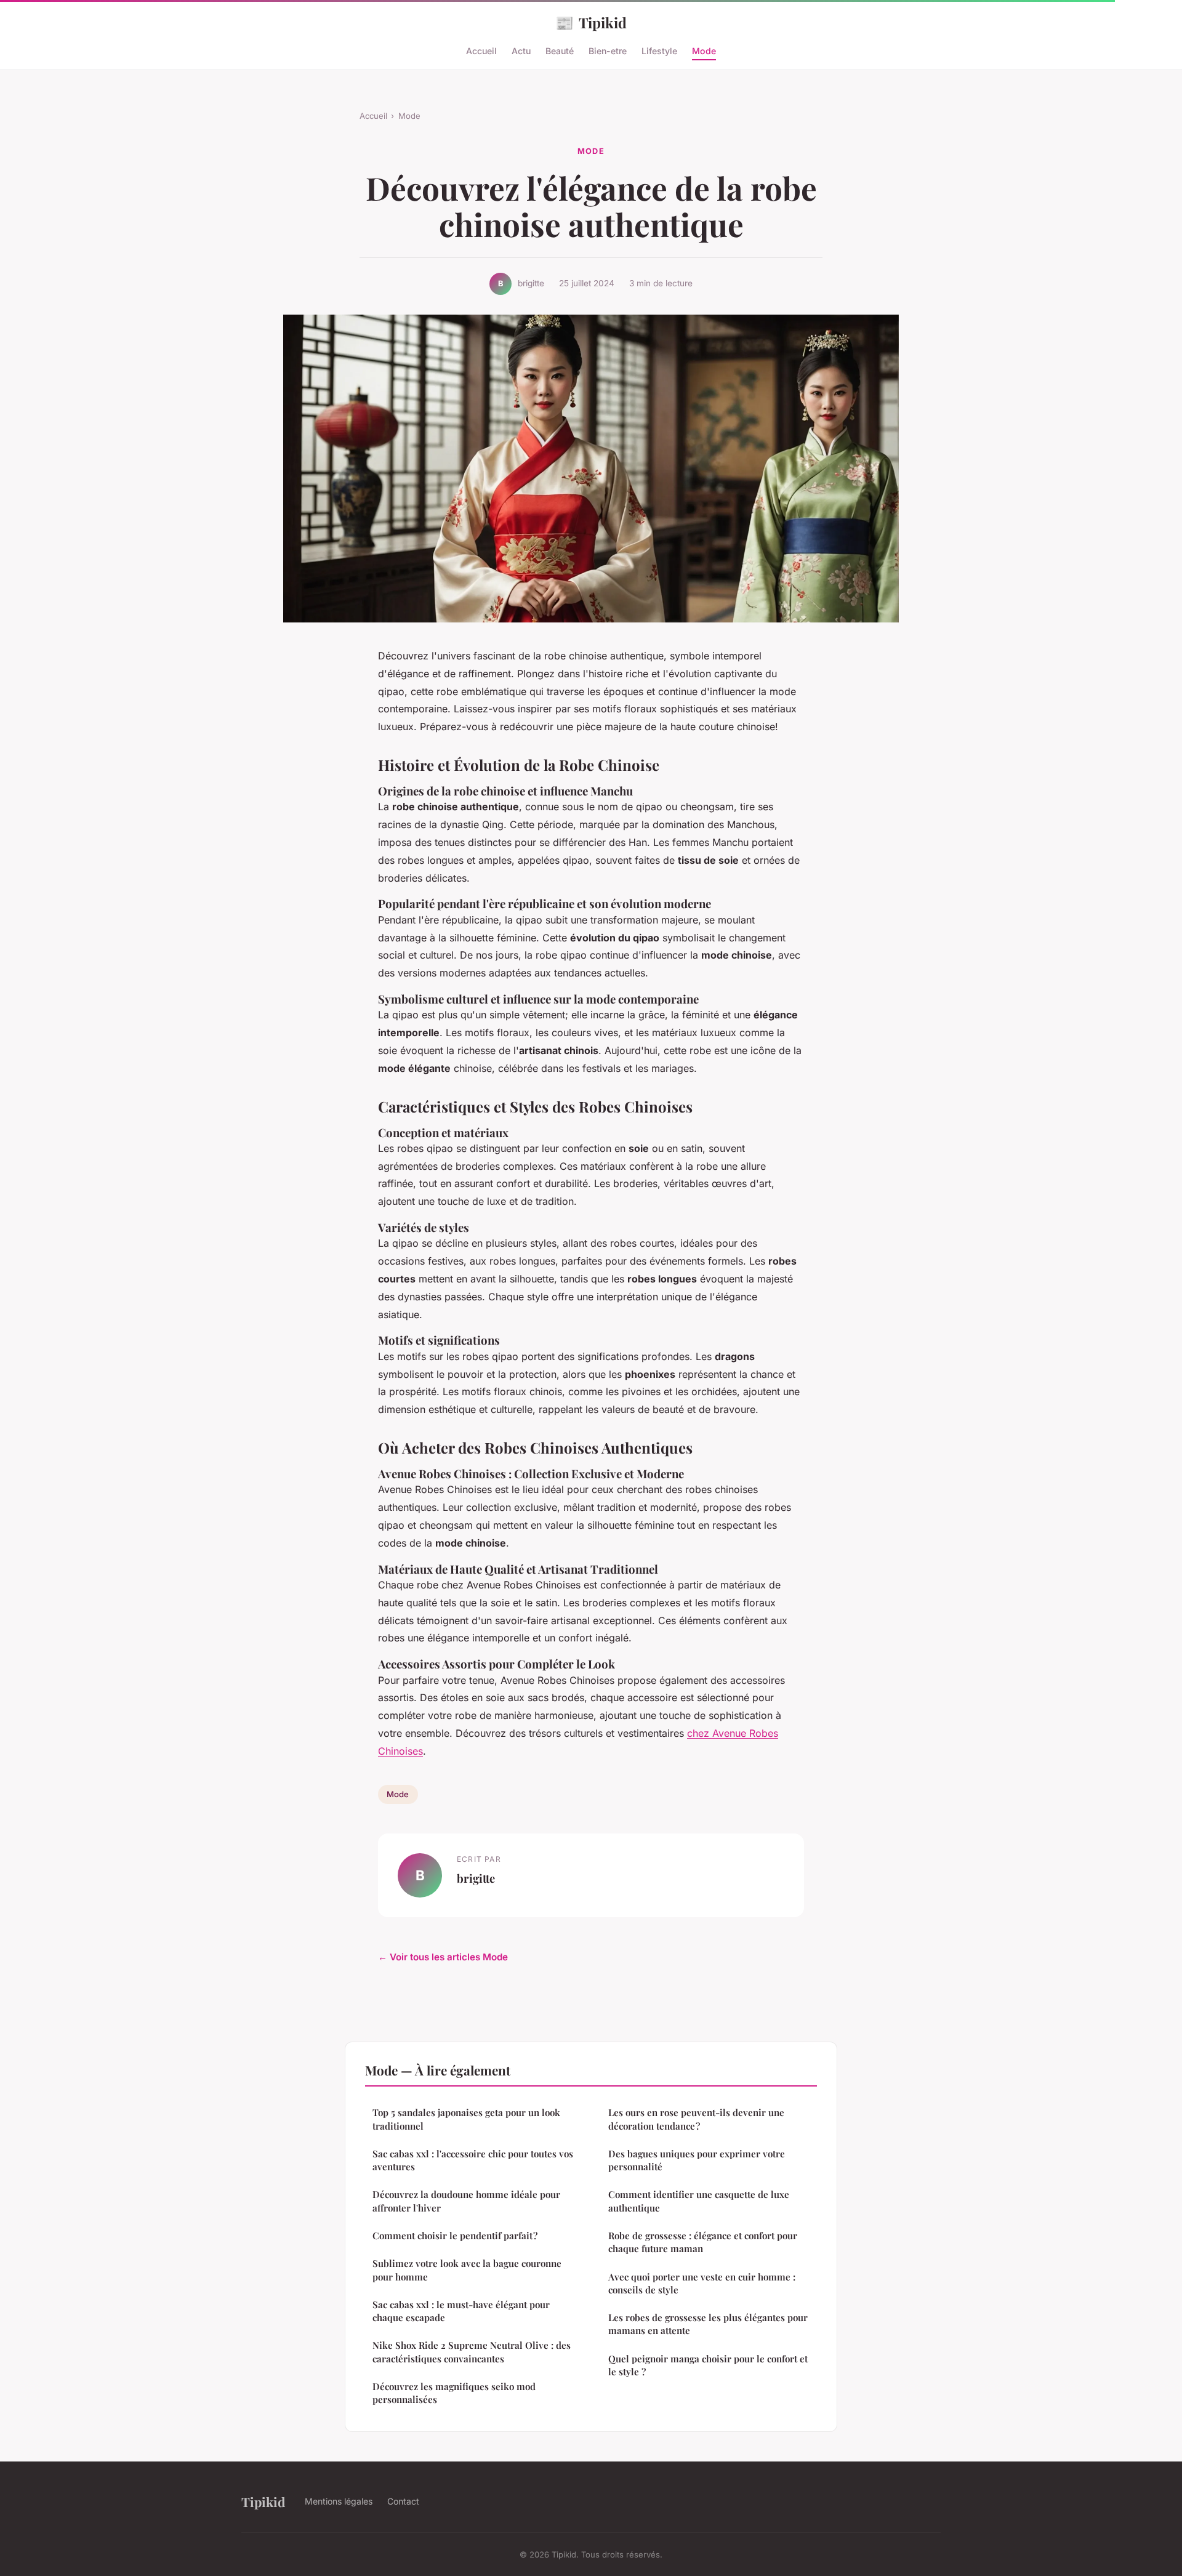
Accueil (481, 51)
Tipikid (591, 22)
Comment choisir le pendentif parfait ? (455, 2236)
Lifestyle (659, 51)
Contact (403, 2501)
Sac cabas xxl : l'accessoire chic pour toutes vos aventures (473, 2160)
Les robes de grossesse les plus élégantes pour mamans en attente (708, 2324)
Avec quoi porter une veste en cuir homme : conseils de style (702, 2283)
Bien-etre (608, 51)
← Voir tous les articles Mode (443, 1957)
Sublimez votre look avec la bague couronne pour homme (467, 2270)
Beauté (560, 51)
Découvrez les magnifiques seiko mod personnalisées (454, 2393)
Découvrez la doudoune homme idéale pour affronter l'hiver (466, 2201)
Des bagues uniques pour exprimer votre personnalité (697, 2160)
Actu (521, 51)
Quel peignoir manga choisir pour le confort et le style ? (708, 2365)
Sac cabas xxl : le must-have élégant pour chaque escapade (461, 2311)
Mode (704, 51)
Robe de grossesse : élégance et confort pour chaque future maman (703, 2242)
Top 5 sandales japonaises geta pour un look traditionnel (466, 2119)
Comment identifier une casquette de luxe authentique (699, 2201)
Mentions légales (339, 2501)
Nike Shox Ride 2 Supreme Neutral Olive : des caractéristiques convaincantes (472, 2352)
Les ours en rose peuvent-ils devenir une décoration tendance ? (696, 2119)
